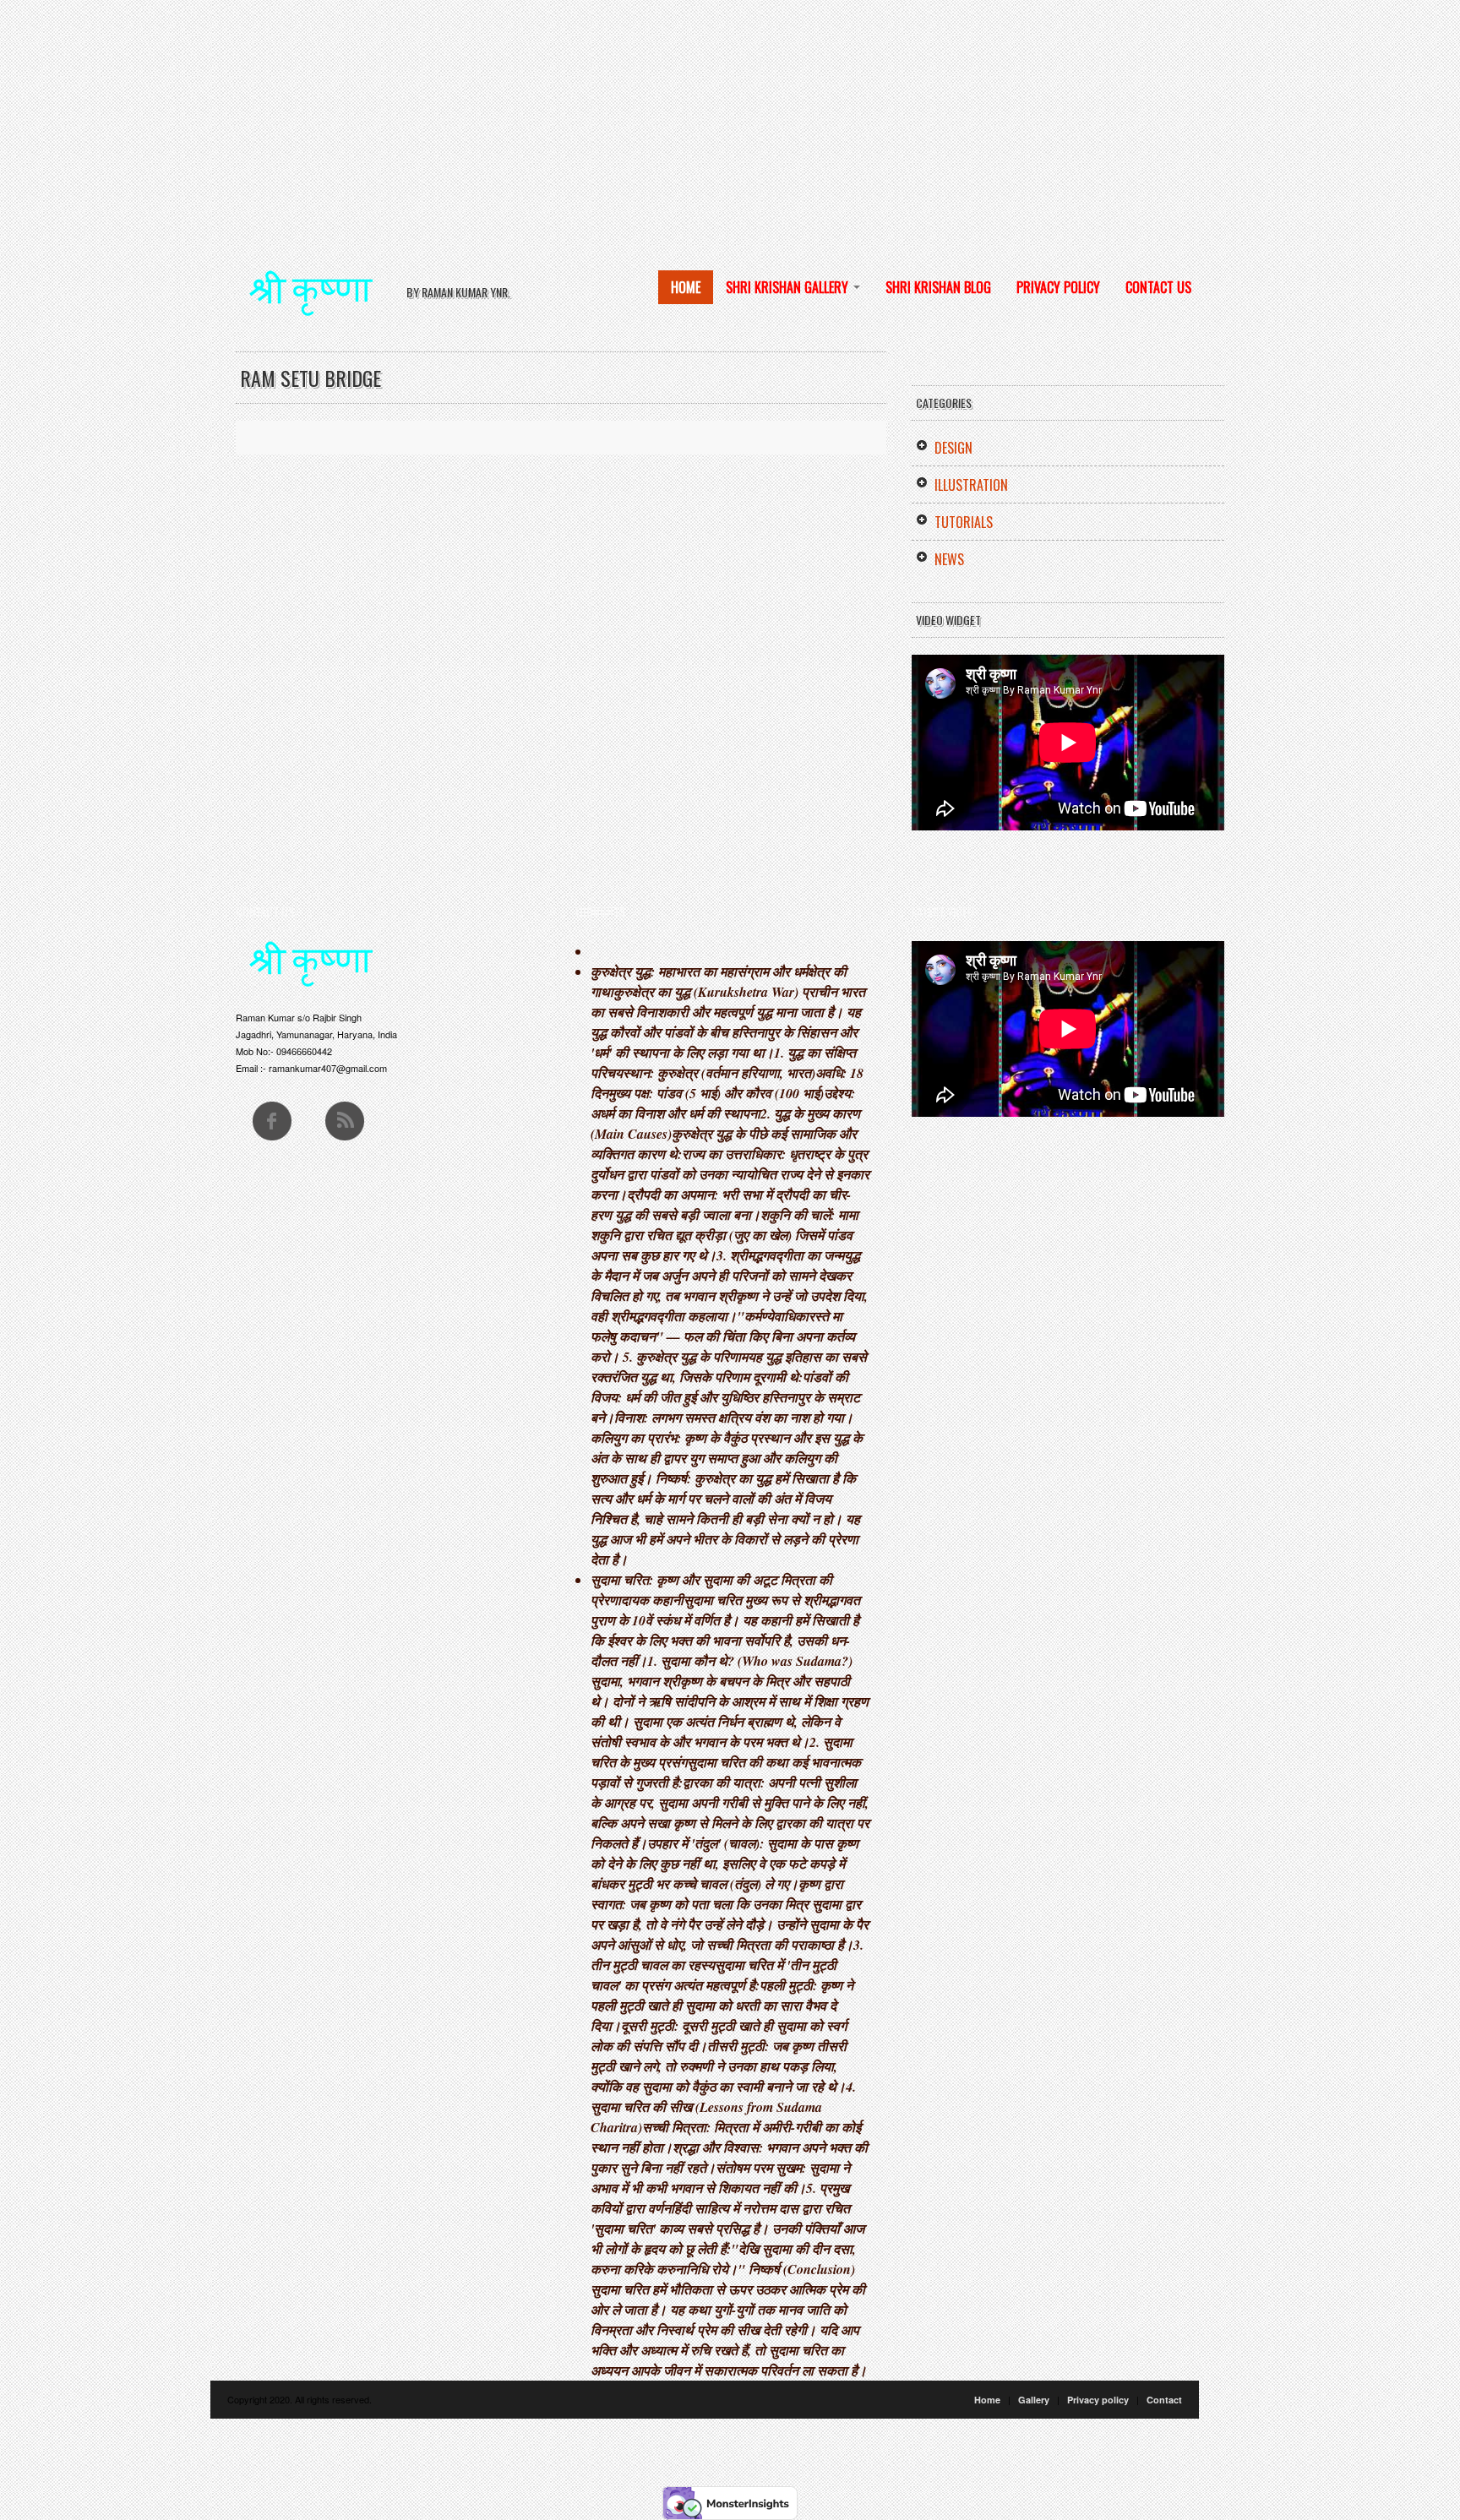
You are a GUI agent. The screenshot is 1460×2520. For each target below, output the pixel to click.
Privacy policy (1098, 2400)
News (949, 559)
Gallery (1034, 2400)
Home (686, 287)
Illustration (971, 485)
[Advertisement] (507, 118)
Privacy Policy (1058, 287)
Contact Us (1158, 287)
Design (953, 448)
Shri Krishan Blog (938, 287)
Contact (1164, 2400)
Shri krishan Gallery (789, 287)
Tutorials (964, 522)
